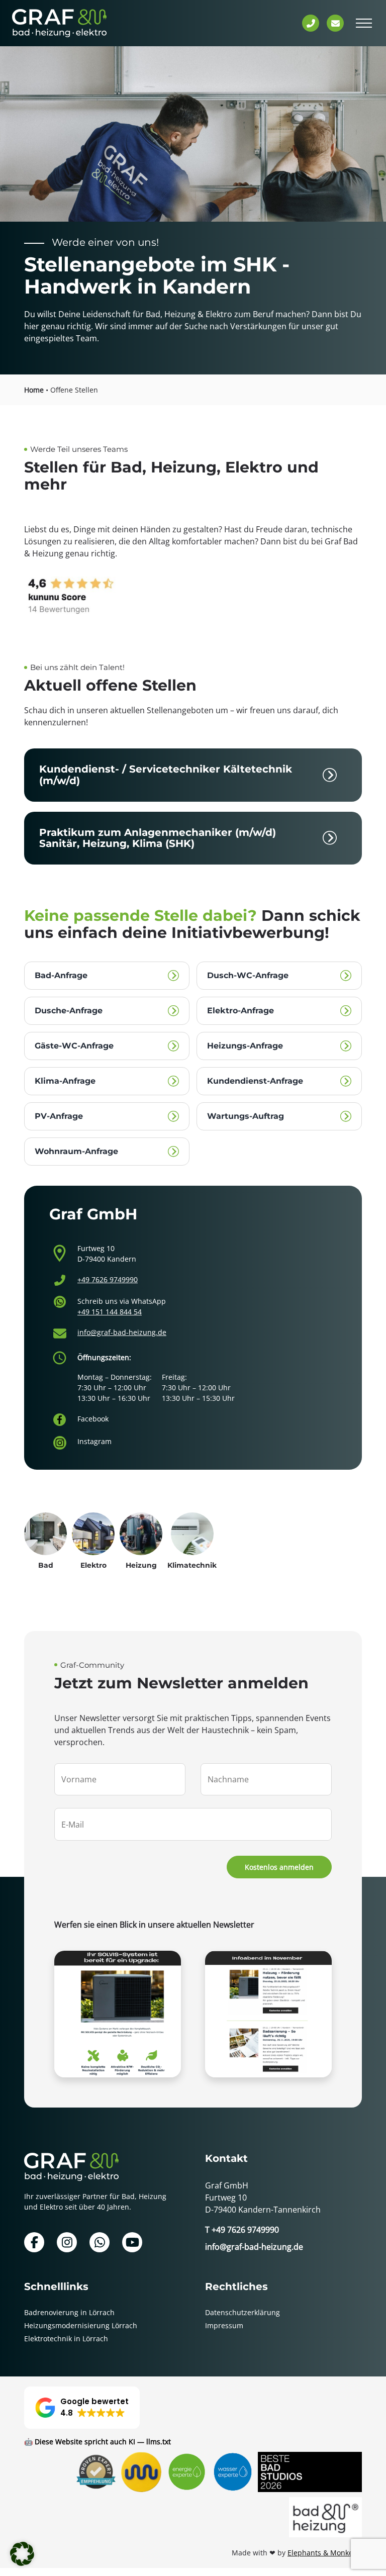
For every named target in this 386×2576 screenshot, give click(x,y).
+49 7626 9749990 (108, 1279)
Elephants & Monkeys (324, 2553)
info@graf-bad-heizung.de (122, 1332)
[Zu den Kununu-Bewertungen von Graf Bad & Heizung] (193, 597)
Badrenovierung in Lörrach (69, 2312)
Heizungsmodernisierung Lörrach (81, 2325)
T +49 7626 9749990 (242, 2230)
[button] (82, 2408)
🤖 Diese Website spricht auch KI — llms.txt (98, 2442)
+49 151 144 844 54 (110, 1312)
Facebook (93, 1419)
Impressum (224, 2325)
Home (34, 390)
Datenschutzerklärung (243, 2312)
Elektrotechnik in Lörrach (66, 2339)
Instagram (94, 1441)
